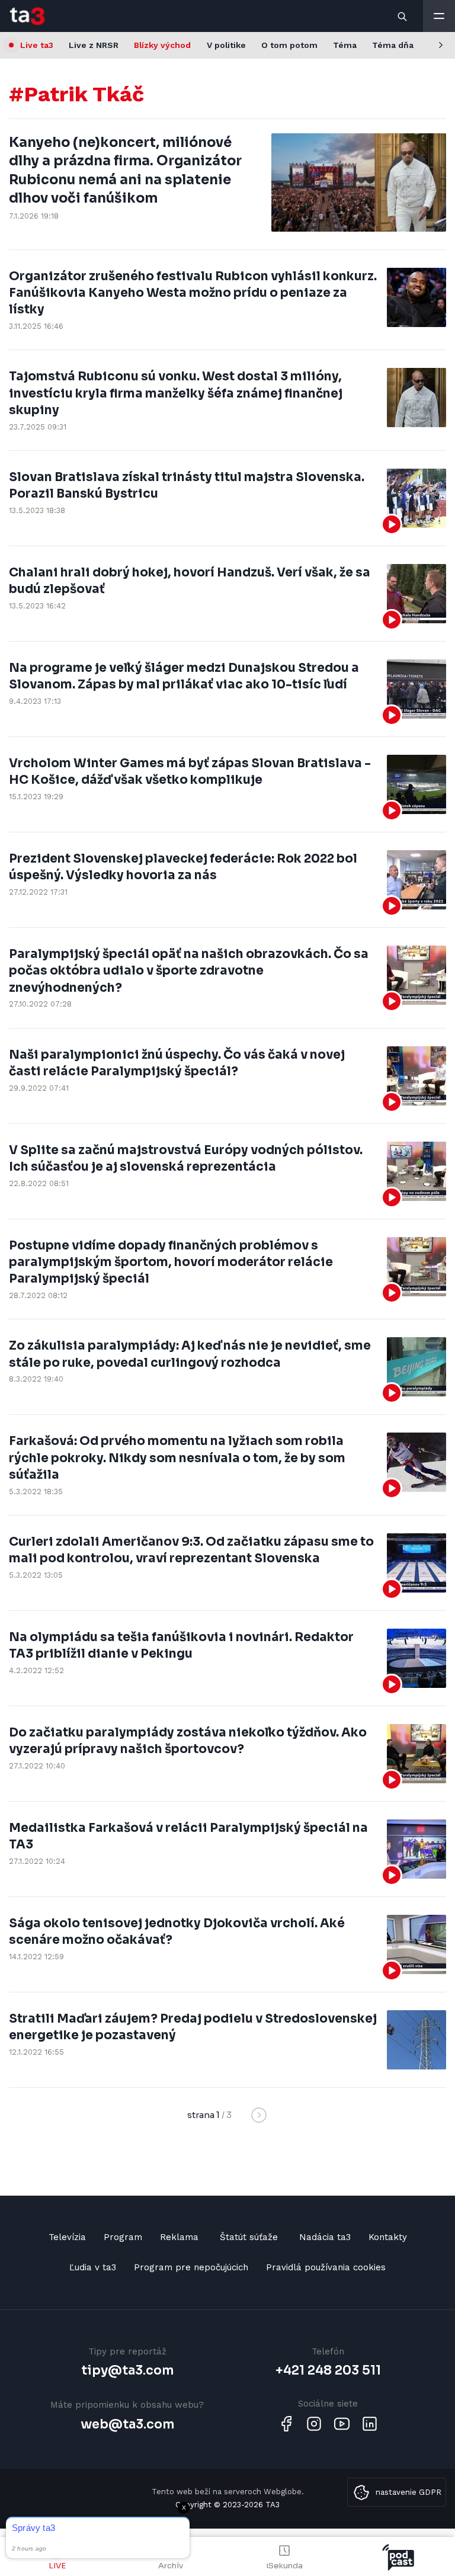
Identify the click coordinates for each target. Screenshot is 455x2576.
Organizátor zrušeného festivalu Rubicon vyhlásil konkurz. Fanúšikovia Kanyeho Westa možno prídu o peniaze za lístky (193, 293)
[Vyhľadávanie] (403, 16)
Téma (345, 45)
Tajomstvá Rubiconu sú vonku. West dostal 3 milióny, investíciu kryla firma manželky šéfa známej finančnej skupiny (176, 393)
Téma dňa (393, 45)
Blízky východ (162, 45)
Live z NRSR (94, 45)
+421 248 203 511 (328, 2370)
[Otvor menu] (439, 16)
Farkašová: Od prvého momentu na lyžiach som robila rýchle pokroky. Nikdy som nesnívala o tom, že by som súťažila (177, 1458)
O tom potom (289, 45)
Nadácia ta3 (325, 2237)
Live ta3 (37, 45)
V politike (226, 45)
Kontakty (388, 2237)
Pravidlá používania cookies (326, 2267)
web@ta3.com (127, 2424)
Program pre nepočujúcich (191, 2267)
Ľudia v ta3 (93, 2267)
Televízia (67, 2237)
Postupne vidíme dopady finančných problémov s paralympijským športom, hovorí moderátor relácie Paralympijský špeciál (171, 1262)
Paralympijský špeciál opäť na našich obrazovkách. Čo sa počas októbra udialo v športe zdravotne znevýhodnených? (189, 971)
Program (123, 2237)
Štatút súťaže (249, 2237)
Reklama (179, 2237)
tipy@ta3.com (127, 2370)
